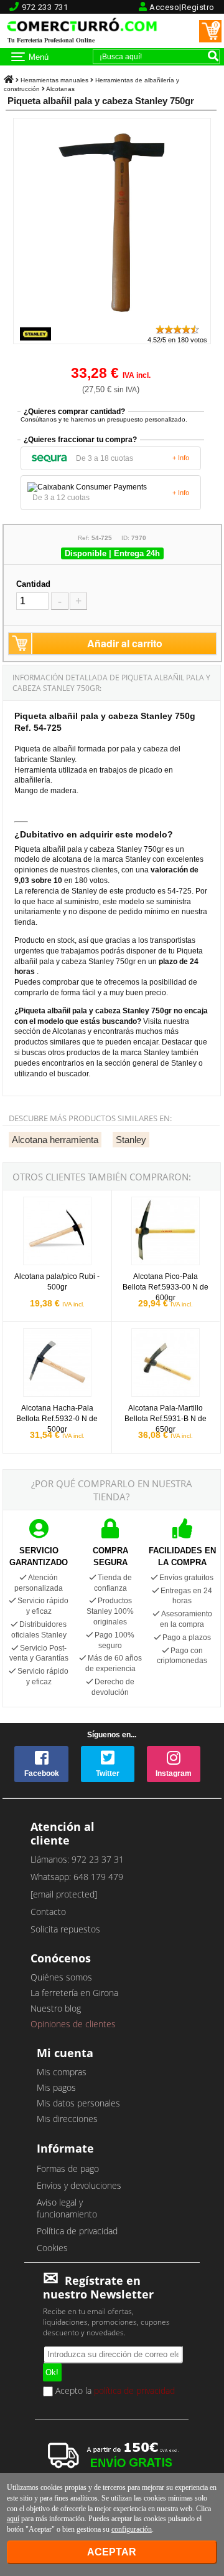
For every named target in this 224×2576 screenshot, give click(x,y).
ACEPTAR (112, 2552)
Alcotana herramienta (55, 1140)
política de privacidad (134, 2390)
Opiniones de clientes (73, 2024)
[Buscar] (213, 55)
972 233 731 (45, 7)
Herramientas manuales (54, 80)
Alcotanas (60, 89)
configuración (132, 2529)
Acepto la (114, 2391)
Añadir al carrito (125, 643)
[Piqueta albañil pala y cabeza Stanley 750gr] (115, 318)
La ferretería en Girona (74, 1993)
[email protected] (64, 1894)
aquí (13, 2519)
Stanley (131, 1140)
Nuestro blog (56, 2008)
